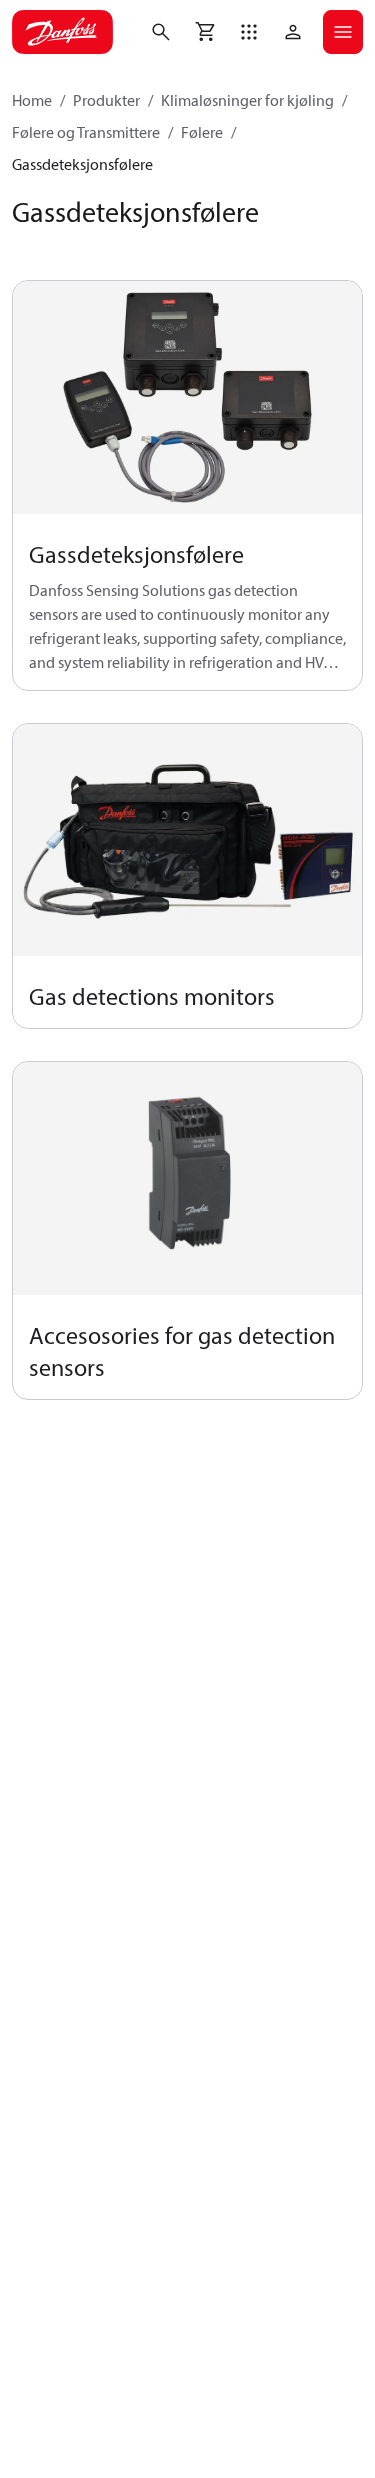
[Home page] (62, 32)
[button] (249, 32)
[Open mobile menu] (343, 32)
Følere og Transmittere (86, 132)
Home (32, 100)
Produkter (106, 100)
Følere (202, 132)
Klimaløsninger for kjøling (247, 100)
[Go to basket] (205, 32)
